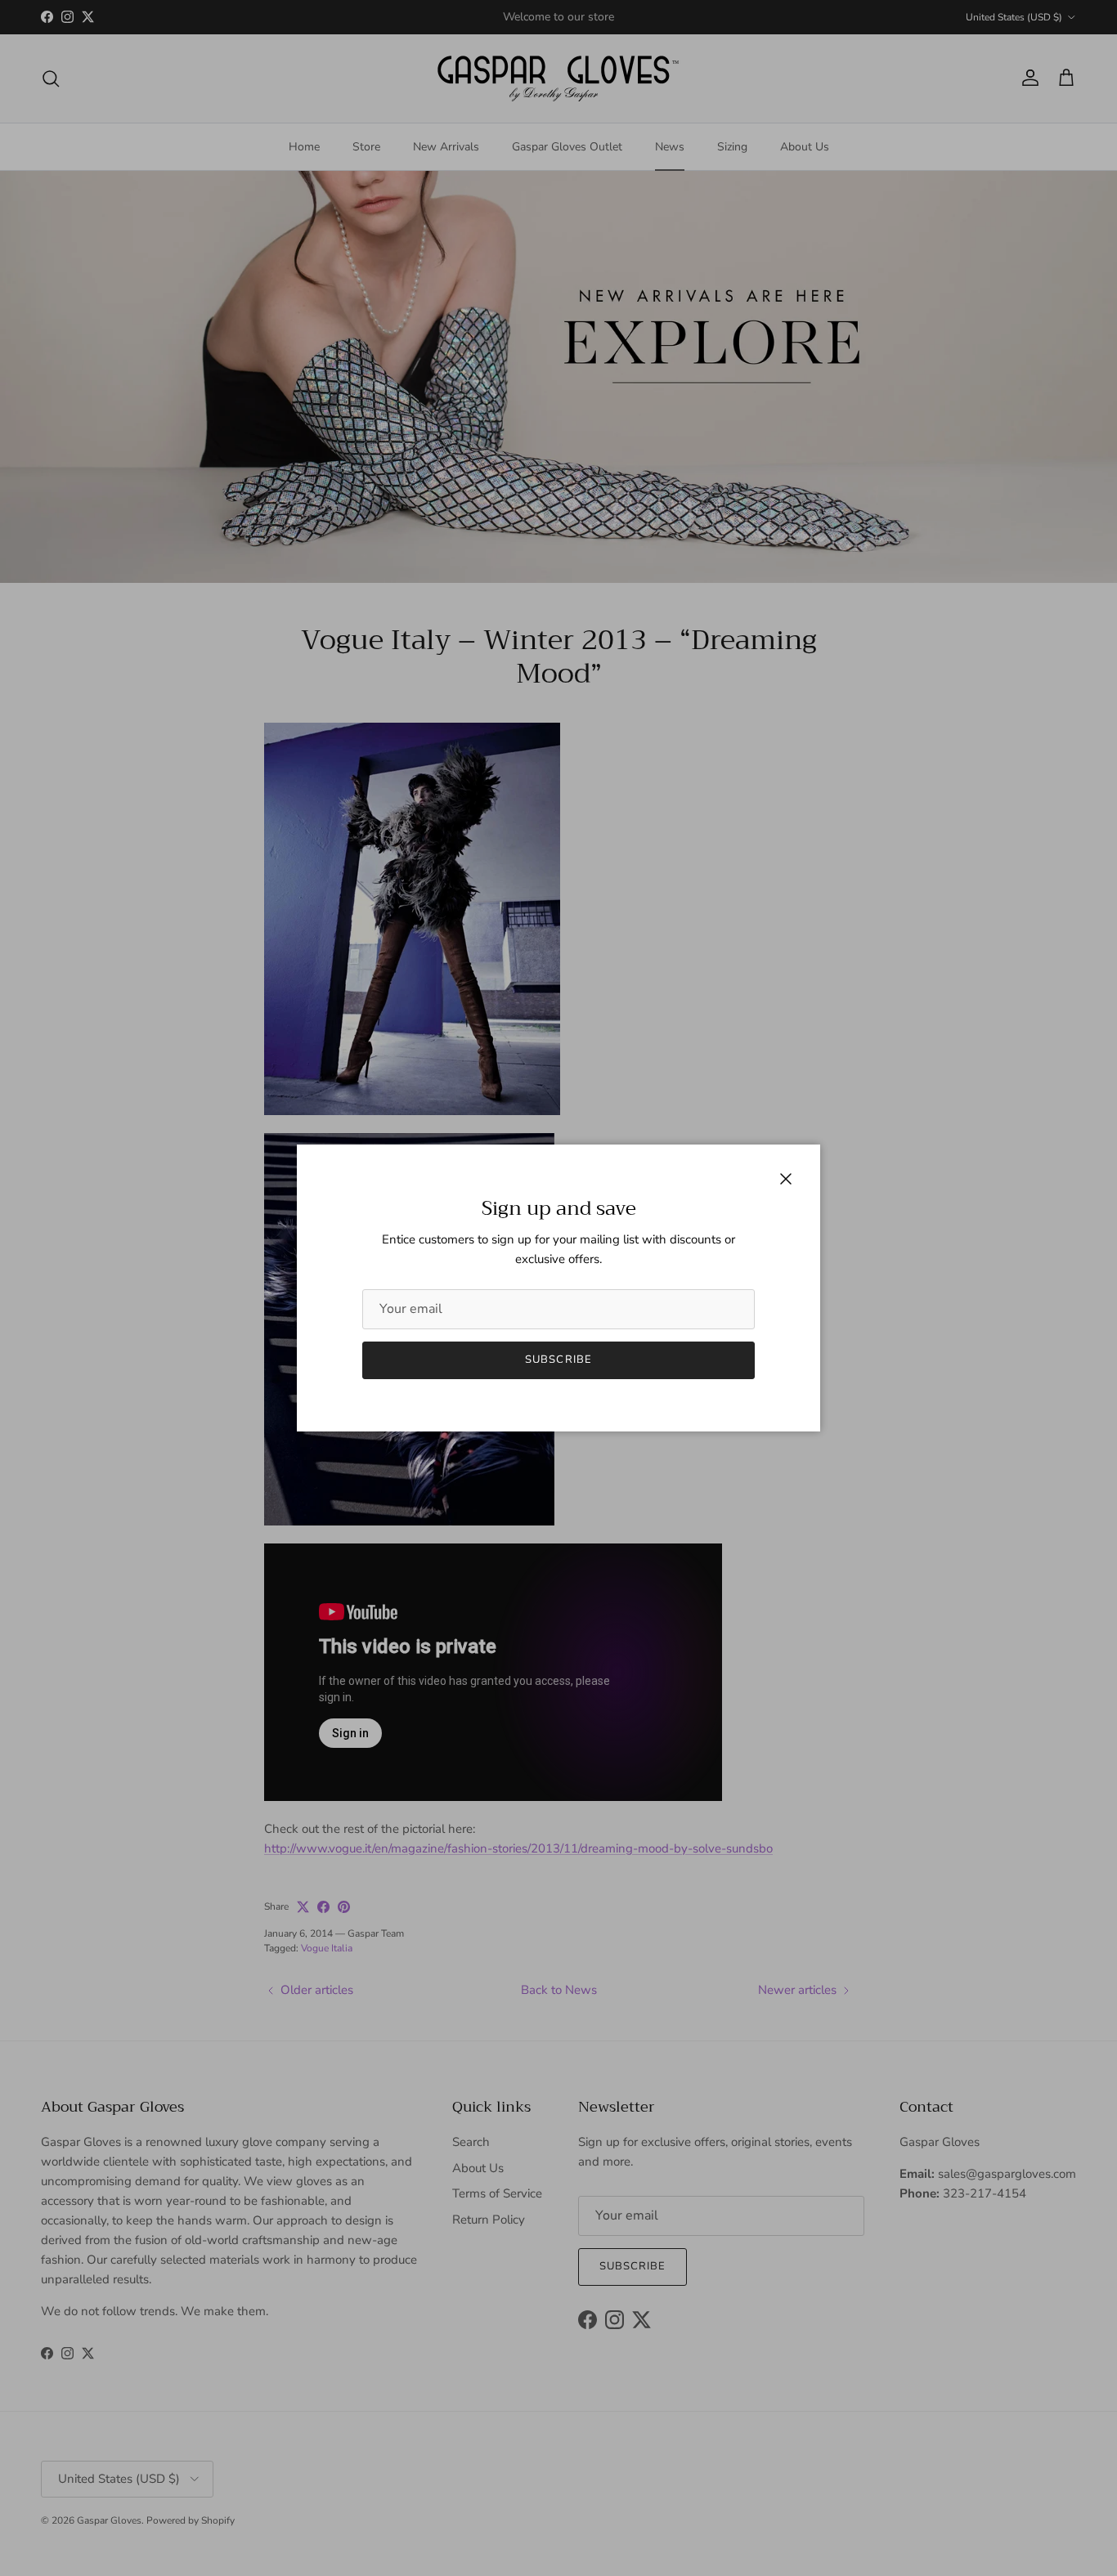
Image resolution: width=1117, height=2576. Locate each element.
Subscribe (558, 1360)
